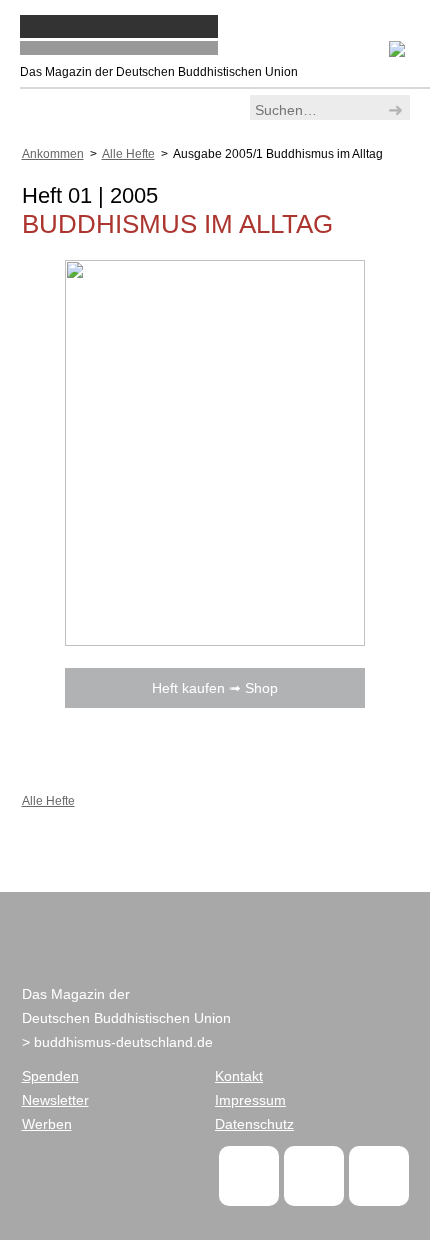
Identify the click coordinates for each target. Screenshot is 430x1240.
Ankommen (53, 154)
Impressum (250, 1100)
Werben (47, 1124)
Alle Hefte (128, 154)
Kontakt (239, 1076)
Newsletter (55, 1100)
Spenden (50, 1076)
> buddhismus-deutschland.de (117, 1042)
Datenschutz (254, 1124)
